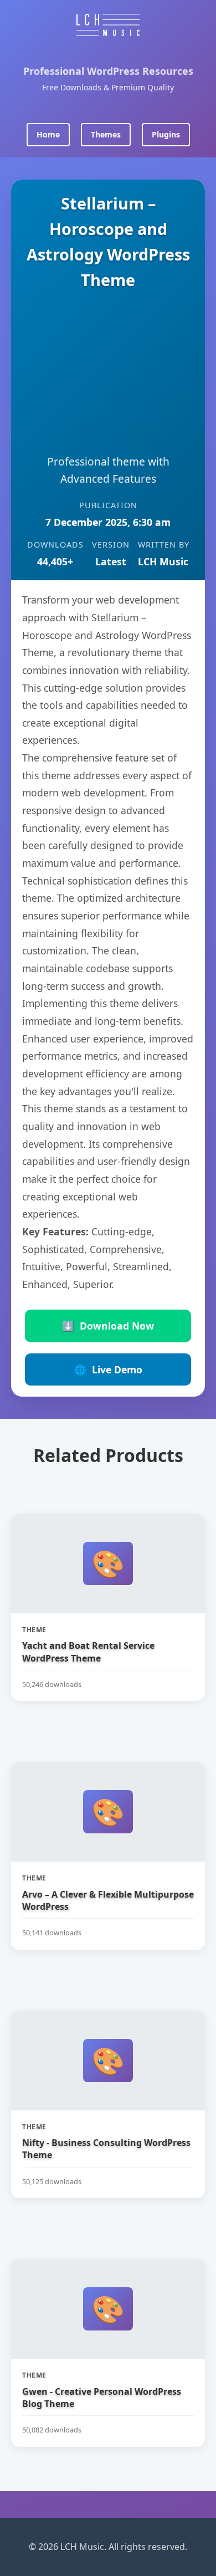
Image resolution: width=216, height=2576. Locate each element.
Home (48, 134)
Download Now (108, 1326)
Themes (106, 134)
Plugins (166, 134)
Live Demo (108, 1369)
